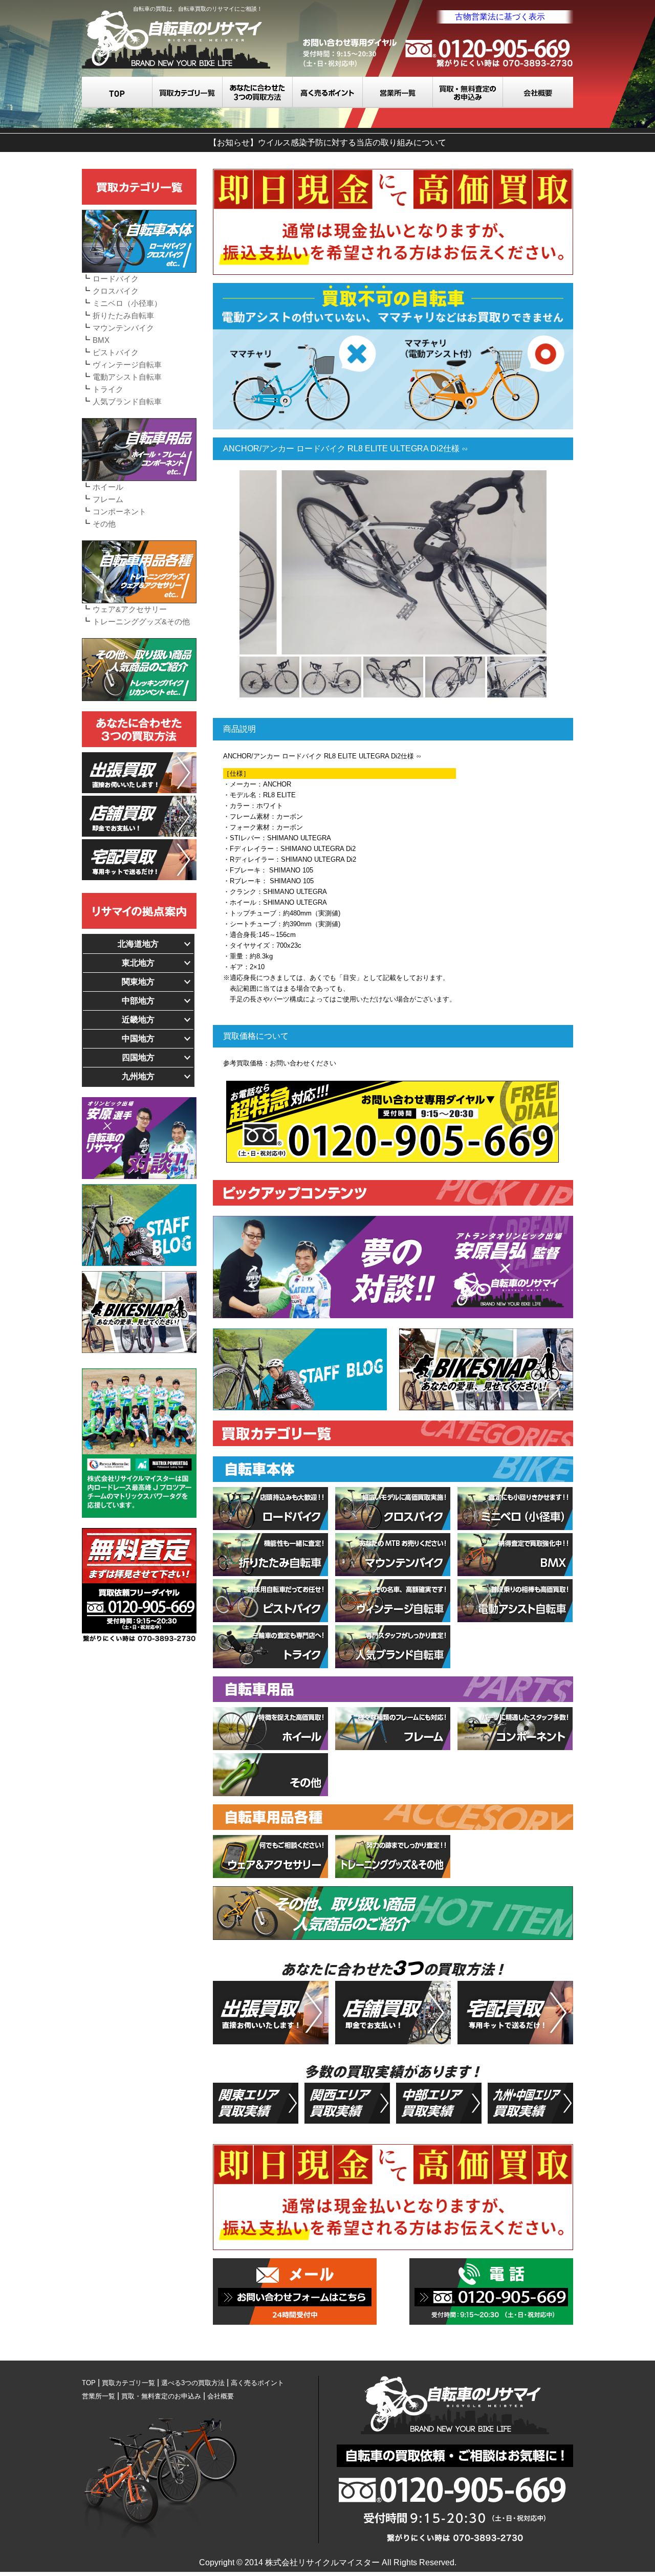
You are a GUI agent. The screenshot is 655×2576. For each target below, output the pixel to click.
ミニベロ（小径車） (127, 303)
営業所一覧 (398, 92)
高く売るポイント (328, 92)
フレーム (108, 499)
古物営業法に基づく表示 (500, 17)
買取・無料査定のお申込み (468, 92)
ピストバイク (116, 352)
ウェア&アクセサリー (130, 609)
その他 (104, 524)
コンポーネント (119, 511)
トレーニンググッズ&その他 (141, 621)
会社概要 (538, 92)
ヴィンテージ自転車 (127, 365)
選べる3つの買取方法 (258, 92)
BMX (101, 340)
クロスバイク (116, 291)
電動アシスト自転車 (127, 377)
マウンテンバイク (123, 328)
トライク (108, 389)
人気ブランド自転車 (127, 401)
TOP (117, 92)
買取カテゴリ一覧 (188, 92)
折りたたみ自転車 (123, 315)
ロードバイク (116, 279)
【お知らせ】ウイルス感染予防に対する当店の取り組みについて (327, 143)
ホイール (108, 487)
